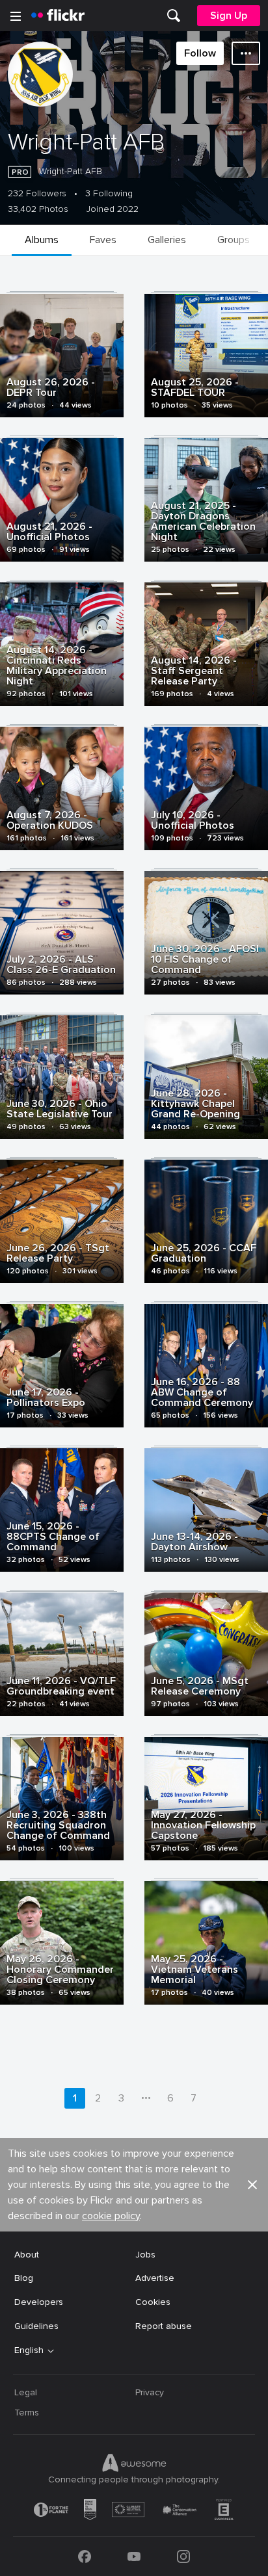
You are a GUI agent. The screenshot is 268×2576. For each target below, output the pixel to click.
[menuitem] (174, 16)
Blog (24, 2278)
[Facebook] (85, 2556)
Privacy (150, 2392)
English (29, 2350)
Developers (39, 2302)
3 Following (109, 194)
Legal (26, 2392)
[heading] (58, 16)
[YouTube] (134, 2556)
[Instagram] (183, 2556)
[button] (252, 2185)
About (27, 2255)
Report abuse (164, 2326)
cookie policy (111, 2216)
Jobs (145, 2255)
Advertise (155, 2278)
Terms (27, 2413)
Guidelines (36, 2326)
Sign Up (229, 16)
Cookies (153, 2302)
